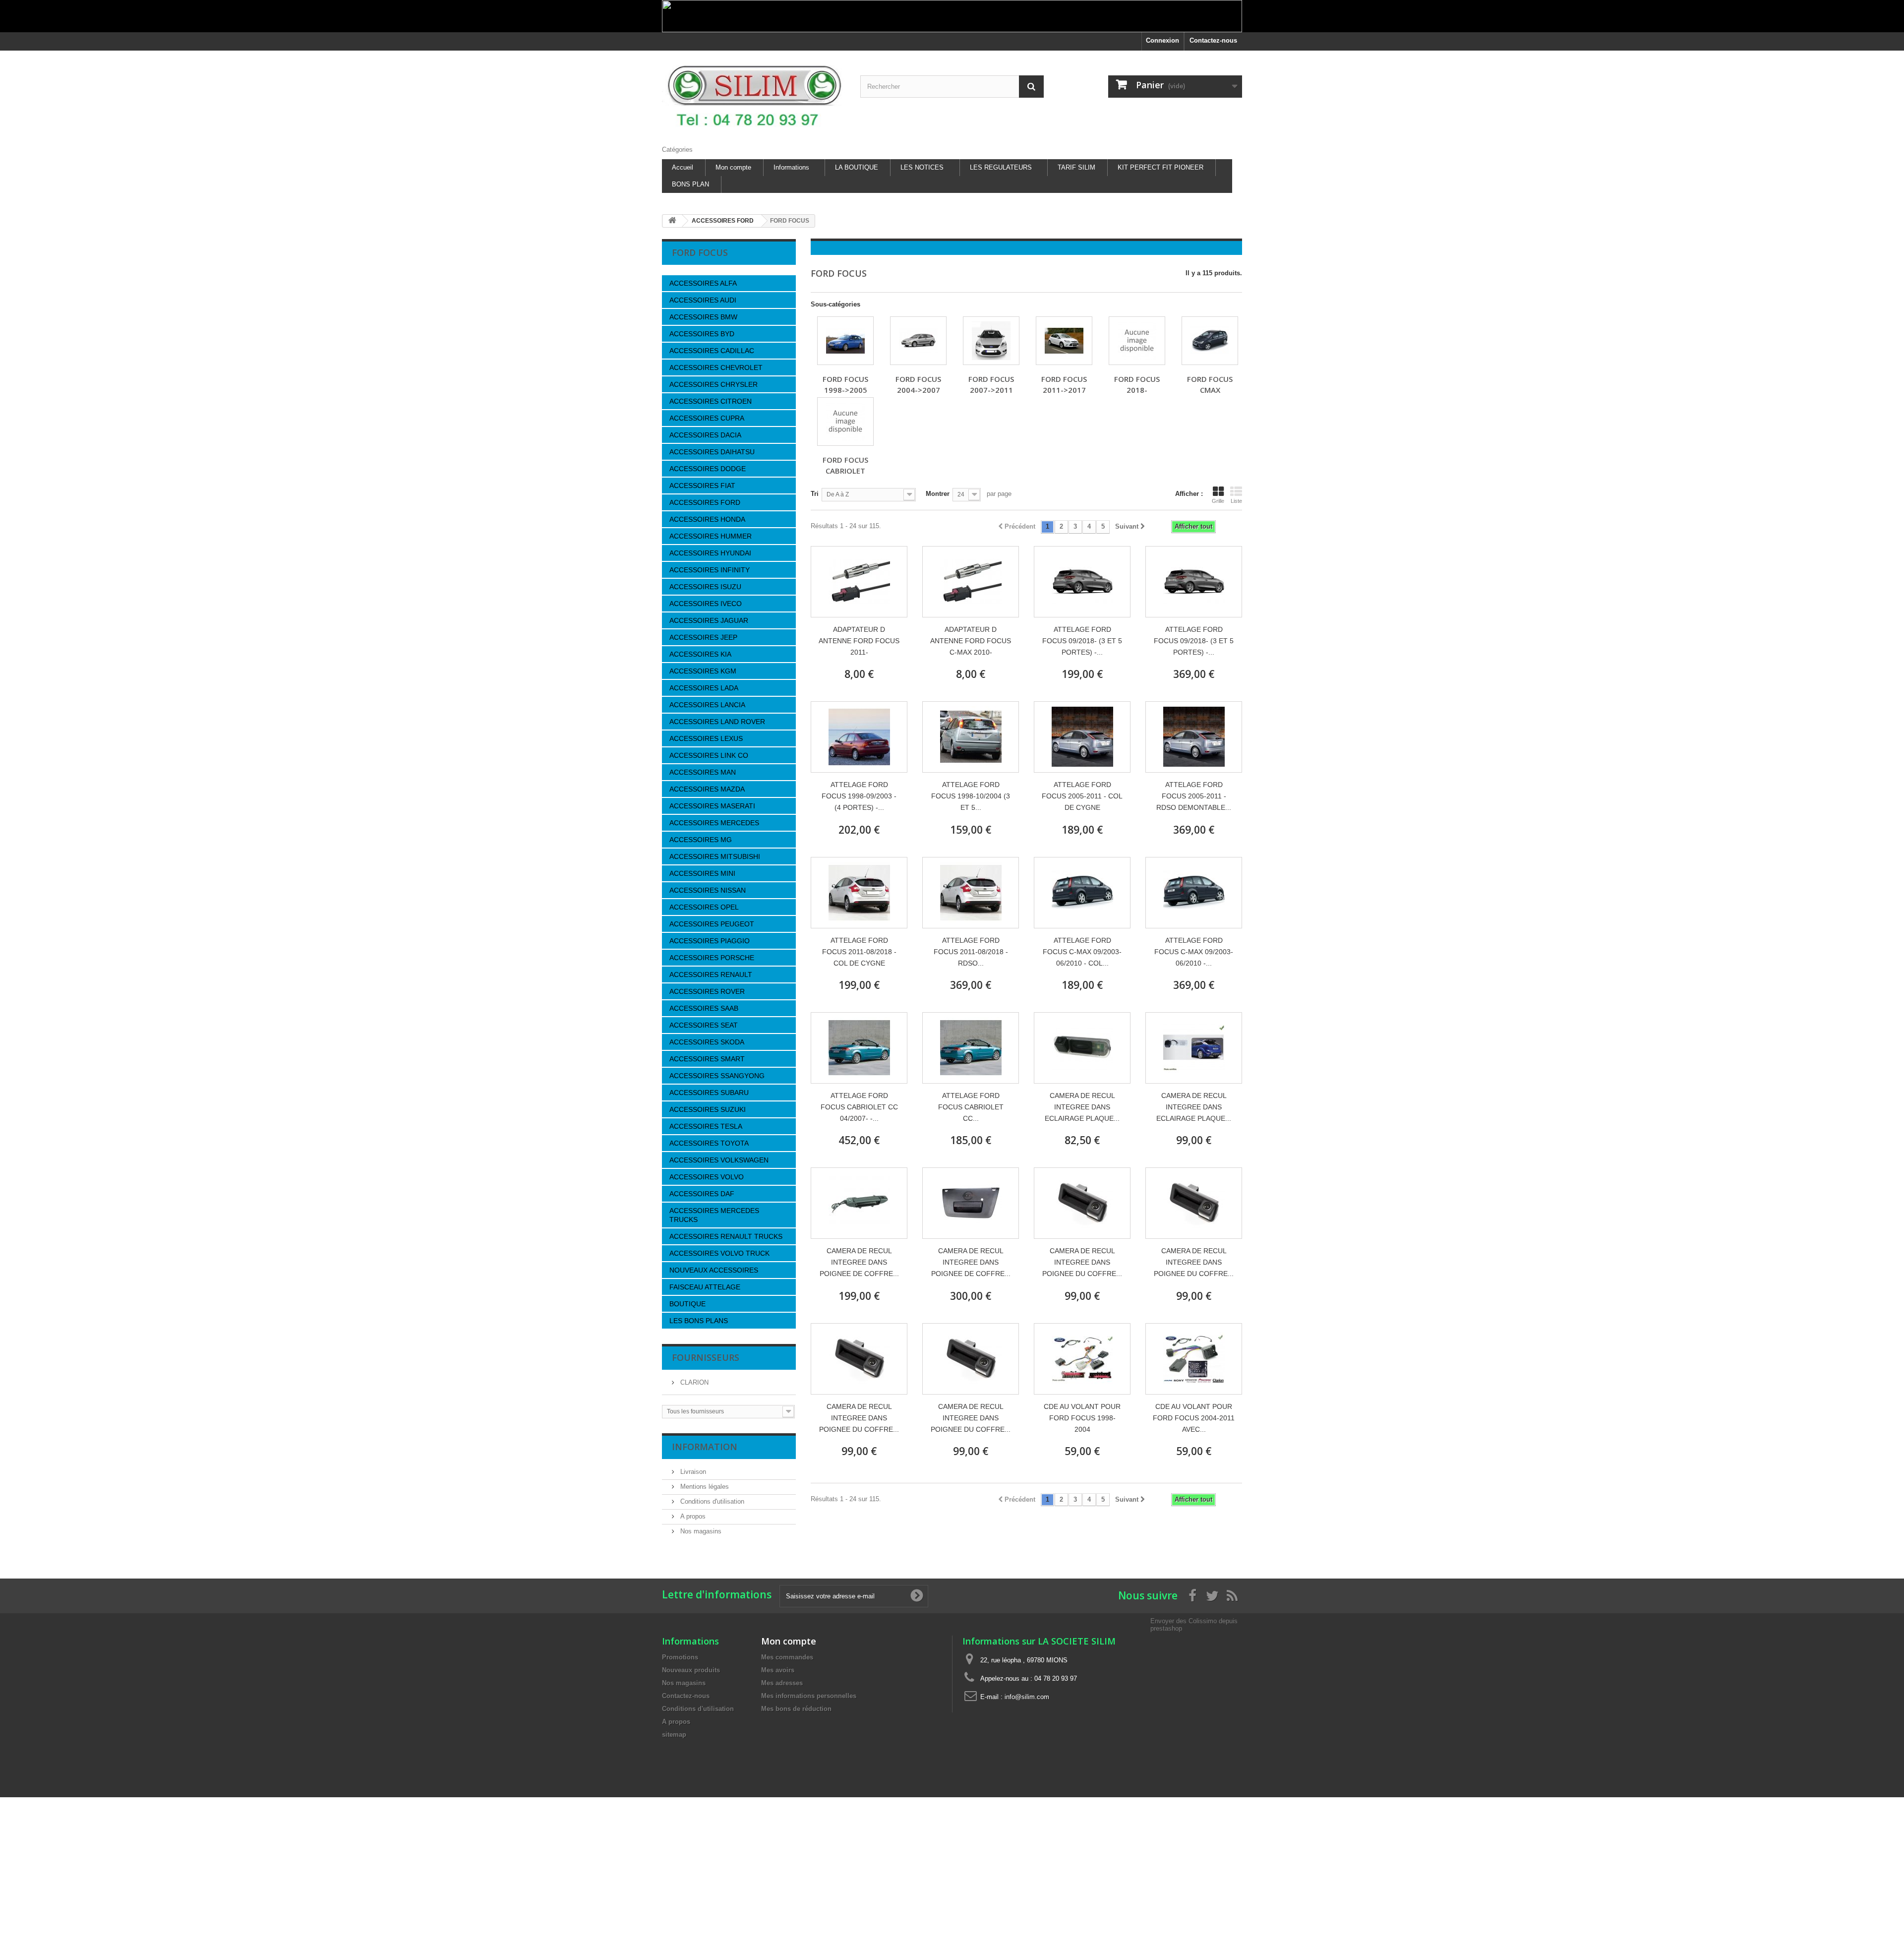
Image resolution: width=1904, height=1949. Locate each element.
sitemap (674, 1735)
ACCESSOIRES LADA (704, 688)
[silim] (754, 95)
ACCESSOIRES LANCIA (707, 705)
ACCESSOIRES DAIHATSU (712, 452)
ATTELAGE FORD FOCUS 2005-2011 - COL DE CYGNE (1082, 796)
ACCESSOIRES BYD (702, 334)
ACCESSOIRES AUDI (703, 300)
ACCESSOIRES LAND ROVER (717, 722)
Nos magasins (700, 1531)
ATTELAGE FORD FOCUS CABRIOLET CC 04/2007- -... (859, 1107)
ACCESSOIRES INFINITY (710, 570)
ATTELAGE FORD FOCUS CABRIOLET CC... (971, 1107)
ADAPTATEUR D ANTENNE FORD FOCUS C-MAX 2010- (971, 641)
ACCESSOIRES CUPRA (707, 418)
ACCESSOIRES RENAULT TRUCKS (726, 1236)
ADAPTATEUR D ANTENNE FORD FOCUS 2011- (859, 641)
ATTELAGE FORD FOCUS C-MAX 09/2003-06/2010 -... (1194, 952)
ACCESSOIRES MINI (702, 873)
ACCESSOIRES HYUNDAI (710, 553)
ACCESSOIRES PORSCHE (712, 958)
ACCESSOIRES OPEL (704, 907)
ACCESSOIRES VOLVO (707, 1177)
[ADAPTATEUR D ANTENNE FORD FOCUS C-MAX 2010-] (971, 582)
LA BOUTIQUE (857, 167)
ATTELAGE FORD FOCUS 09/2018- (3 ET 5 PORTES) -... (1082, 641)
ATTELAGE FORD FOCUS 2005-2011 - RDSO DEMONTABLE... (1194, 796)
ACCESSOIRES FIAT (702, 486)
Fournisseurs (706, 1357)
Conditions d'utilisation (711, 1501)
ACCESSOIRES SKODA (707, 1042)
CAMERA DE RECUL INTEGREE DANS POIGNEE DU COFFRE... (1082, 1262)
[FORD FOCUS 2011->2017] (1064, 341)
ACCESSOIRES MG (701, 840)
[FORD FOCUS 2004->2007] (918, 341)
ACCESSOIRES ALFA (703, 283)
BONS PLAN (690, 184)
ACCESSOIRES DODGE (708, 469)
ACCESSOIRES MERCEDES (714, 823)
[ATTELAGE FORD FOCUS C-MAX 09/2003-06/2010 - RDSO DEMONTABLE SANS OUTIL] (1194, 893)
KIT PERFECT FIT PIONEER (1160, 167)
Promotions (680, 1657)
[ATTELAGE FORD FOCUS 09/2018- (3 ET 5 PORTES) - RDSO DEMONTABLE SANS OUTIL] (1194, 582)
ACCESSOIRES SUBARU (709, 1093)
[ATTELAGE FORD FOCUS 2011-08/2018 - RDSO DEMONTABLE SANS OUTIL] (971, 893)
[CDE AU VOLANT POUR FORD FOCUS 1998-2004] (1082, 1359)
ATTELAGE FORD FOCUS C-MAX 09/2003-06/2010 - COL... (1082, 952)
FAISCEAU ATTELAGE (705, 1287)
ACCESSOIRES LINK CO (709, 755)
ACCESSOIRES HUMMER (711, 536)
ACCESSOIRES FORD (705, 502)
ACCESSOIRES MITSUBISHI (715, 856)
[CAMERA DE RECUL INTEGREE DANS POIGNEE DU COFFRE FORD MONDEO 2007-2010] (971, 1359)
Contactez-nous (1213, 40)
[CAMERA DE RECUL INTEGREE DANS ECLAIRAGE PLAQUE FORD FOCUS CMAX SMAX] (1194, 1048)
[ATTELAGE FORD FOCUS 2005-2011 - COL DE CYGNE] (1082, 737)
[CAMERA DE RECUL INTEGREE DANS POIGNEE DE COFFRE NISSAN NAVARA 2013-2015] (971, 1203)
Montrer (938, 494)
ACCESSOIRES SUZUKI (708, 1109)
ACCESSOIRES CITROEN (711, 401)
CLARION (693, 1382)
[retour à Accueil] (672, 221)
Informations (791, 167)
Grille (1218, 501)
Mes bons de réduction (796, 1709)
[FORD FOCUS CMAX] (1210, 341)
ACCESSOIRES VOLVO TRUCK (719, 1253)
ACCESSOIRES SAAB (704, 1008)
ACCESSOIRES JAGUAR (709, 620)
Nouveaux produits (691, 1670)
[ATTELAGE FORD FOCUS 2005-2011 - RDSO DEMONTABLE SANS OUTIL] (1194, 737)
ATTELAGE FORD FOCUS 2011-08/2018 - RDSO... (971, 952)
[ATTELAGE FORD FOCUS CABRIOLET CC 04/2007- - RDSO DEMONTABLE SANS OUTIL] (859, 1048)
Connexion (1162, 40)
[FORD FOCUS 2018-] (1137, 341)
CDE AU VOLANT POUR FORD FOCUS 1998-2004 (1082, 1418)
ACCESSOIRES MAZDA (707, 789)
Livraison (692, 1472)
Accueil (683, 167)
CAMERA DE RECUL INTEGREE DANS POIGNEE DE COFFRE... (859, 1262)
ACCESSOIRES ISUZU (705, 587)
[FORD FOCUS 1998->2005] (845, 341)
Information (705, 1447)
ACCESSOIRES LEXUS (706, 738)
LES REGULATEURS (1001, 167)
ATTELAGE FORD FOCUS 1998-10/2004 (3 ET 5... (971, 796)
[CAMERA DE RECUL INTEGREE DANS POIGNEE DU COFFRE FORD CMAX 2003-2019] (1082, 1203)
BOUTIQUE (687, 1304)
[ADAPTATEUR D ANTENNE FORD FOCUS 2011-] (859, 582)
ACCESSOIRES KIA (700, 654)
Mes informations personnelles (809, 1696)
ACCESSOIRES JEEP (703, 637)
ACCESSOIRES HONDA (707, 519)
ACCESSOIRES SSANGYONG (717, 1076)
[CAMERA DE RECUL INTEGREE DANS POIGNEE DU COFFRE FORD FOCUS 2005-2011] (859, 1359)
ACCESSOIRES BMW (703, 317)
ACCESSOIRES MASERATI (712, 806)
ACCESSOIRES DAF (702, 1194)
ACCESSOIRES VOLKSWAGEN (719, 1160)
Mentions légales (704, 1487)
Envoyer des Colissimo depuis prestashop (1194, 1624)
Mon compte (733, 167)
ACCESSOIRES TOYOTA (709, 1143)
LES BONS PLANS (699, 1321)
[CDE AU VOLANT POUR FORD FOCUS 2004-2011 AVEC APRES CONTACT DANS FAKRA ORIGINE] (1194, 1359)
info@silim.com (1027, 1697)
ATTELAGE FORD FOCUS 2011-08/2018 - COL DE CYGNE (859, 952)
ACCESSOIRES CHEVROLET (716, 367)
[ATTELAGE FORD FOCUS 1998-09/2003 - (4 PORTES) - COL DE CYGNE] (859, 737)
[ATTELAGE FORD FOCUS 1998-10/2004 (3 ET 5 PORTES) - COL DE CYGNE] (971, 737)
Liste (1236, 501)
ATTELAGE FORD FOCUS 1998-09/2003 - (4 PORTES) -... (859, 796)
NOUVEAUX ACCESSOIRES (714, 1270)
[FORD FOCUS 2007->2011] (991, 341)
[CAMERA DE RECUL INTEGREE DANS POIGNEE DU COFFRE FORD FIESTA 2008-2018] (1194, 1203)
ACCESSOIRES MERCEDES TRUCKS (714, 1215)
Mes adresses (782, 1683)
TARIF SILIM (1076, 167)
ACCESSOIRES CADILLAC (712, 351)
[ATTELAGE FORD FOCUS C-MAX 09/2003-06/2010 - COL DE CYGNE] (1082, 893)
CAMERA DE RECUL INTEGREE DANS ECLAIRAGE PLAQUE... (1082, 1107)
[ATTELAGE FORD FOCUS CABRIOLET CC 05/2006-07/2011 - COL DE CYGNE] (971, 1048)
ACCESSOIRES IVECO (706, 604)
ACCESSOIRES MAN (703, 772)
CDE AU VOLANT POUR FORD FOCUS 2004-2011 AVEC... (1194, 1418)
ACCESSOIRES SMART (707, 1059)
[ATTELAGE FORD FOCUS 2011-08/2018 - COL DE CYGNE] (859, 893)
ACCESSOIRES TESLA (706, 1126)
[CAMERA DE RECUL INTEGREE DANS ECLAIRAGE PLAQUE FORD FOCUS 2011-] (1082, 1048)
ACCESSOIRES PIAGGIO (710, 941)
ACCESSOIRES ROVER (707, 991)
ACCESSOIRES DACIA (705, 435)
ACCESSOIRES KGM (703, 671)
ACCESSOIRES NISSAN (708, 890)
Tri (815, 494)
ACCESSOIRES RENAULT (711, 974)
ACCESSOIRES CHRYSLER (714, 384)
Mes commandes (787, 1657)
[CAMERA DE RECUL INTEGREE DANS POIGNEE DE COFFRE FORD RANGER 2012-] (859, 1203)
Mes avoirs (778, 1670)
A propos (692, 1516)
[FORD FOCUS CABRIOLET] (845, 422)
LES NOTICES (922, 167)
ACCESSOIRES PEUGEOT (712, 924)
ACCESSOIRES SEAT (704, 1025)
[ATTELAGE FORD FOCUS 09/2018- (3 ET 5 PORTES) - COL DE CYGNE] (1082, 582)
